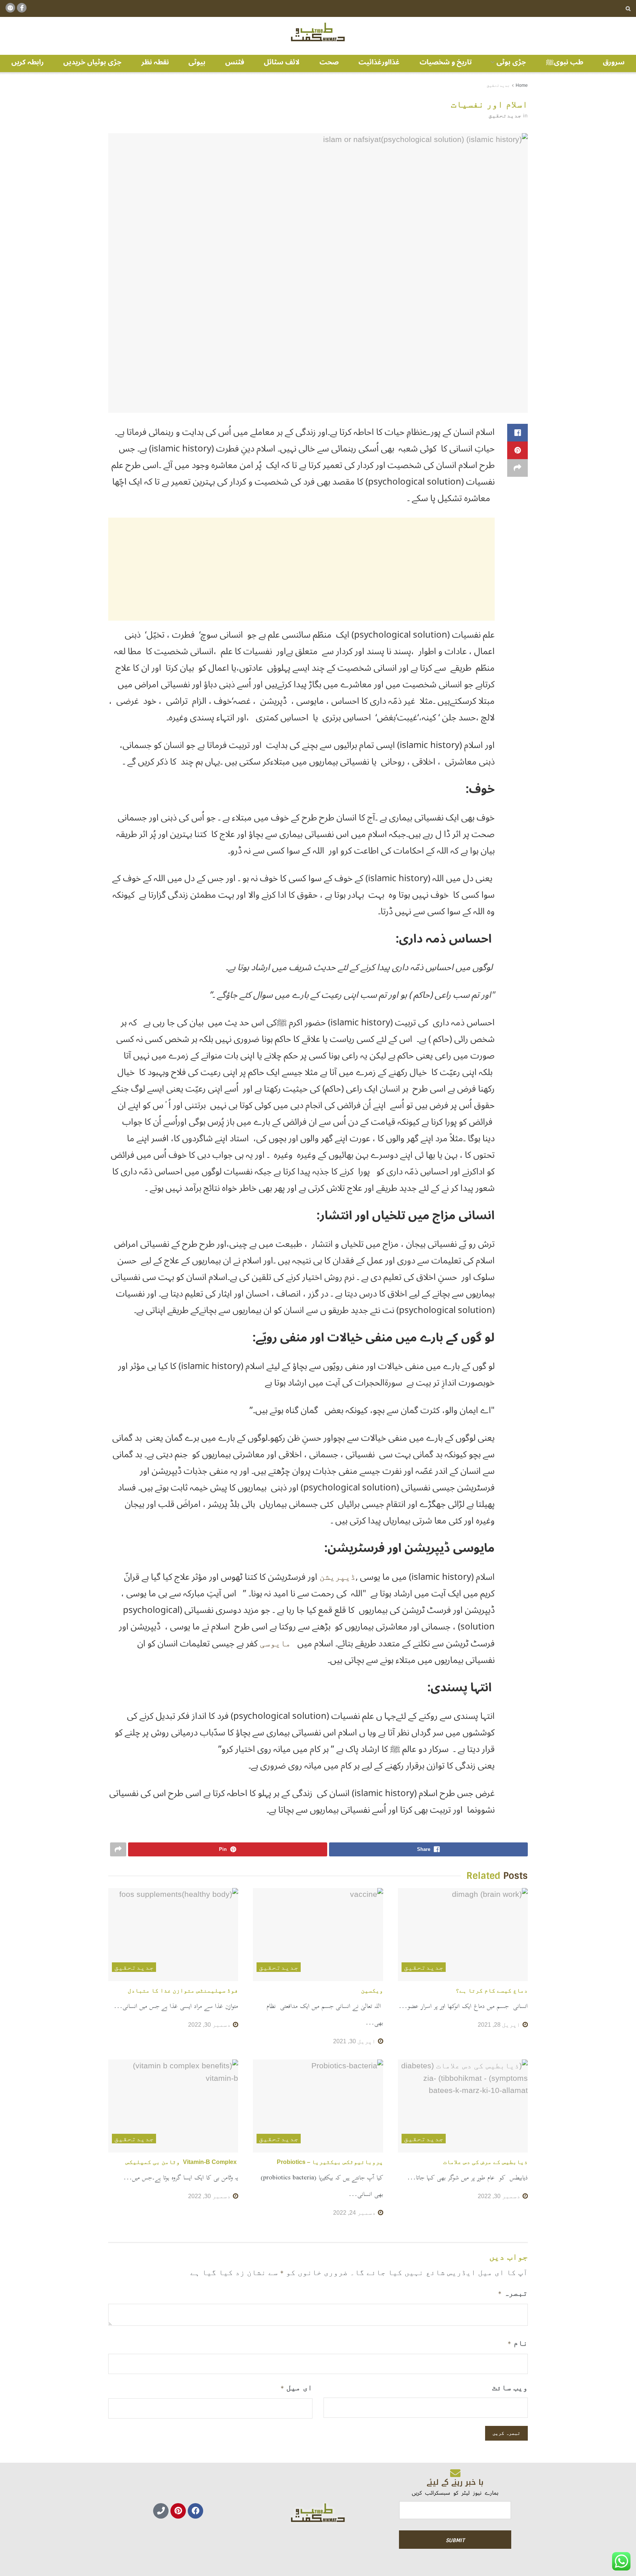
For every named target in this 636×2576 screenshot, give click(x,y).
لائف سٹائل (282, 62)
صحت (329, 62)
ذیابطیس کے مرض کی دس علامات (485, 2162)
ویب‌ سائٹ (510, 2387)
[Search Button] (628, 8)
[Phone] (161, 2511)
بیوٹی (197, 62)
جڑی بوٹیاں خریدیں (92, 62)
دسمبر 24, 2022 (355, 2213)
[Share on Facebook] (517, 433)
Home (522, 85)
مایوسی (275, 1643)
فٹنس (235, 62)
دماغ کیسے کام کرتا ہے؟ (492, 1990)
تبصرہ (513, 2293)
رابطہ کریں (28, 62)
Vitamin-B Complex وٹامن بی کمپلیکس (182, 2162)
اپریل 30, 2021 (355, 2041)
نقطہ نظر (155, 62)
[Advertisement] (301, 569)
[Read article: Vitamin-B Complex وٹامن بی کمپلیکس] (173, 2106)
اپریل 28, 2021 (500, 2025)
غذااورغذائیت (379, 62)
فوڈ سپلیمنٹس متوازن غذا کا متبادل (183, 1990)
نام (518, 2343)
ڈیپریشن (338, 1577)
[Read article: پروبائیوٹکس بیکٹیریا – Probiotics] (318, 2106)
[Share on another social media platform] (517, 468)
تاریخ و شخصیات (446, 62)
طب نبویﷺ (565, 62)
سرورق (614, 62)
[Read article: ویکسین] (318, 1935)
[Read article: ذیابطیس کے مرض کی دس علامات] (463, 2106)
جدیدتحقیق (498, 85)
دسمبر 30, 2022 (210, 2025)
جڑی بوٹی (511, 62)
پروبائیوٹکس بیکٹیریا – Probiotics (330, 2162)
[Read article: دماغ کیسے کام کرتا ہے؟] (463, 1935)
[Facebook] (195, 2511)
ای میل (296, 2387)
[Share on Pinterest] (517, 450)
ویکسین (372, 1990)
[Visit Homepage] (318, 32)
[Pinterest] (178, 2511)
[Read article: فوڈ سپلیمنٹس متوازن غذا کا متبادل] (173, 1935)
